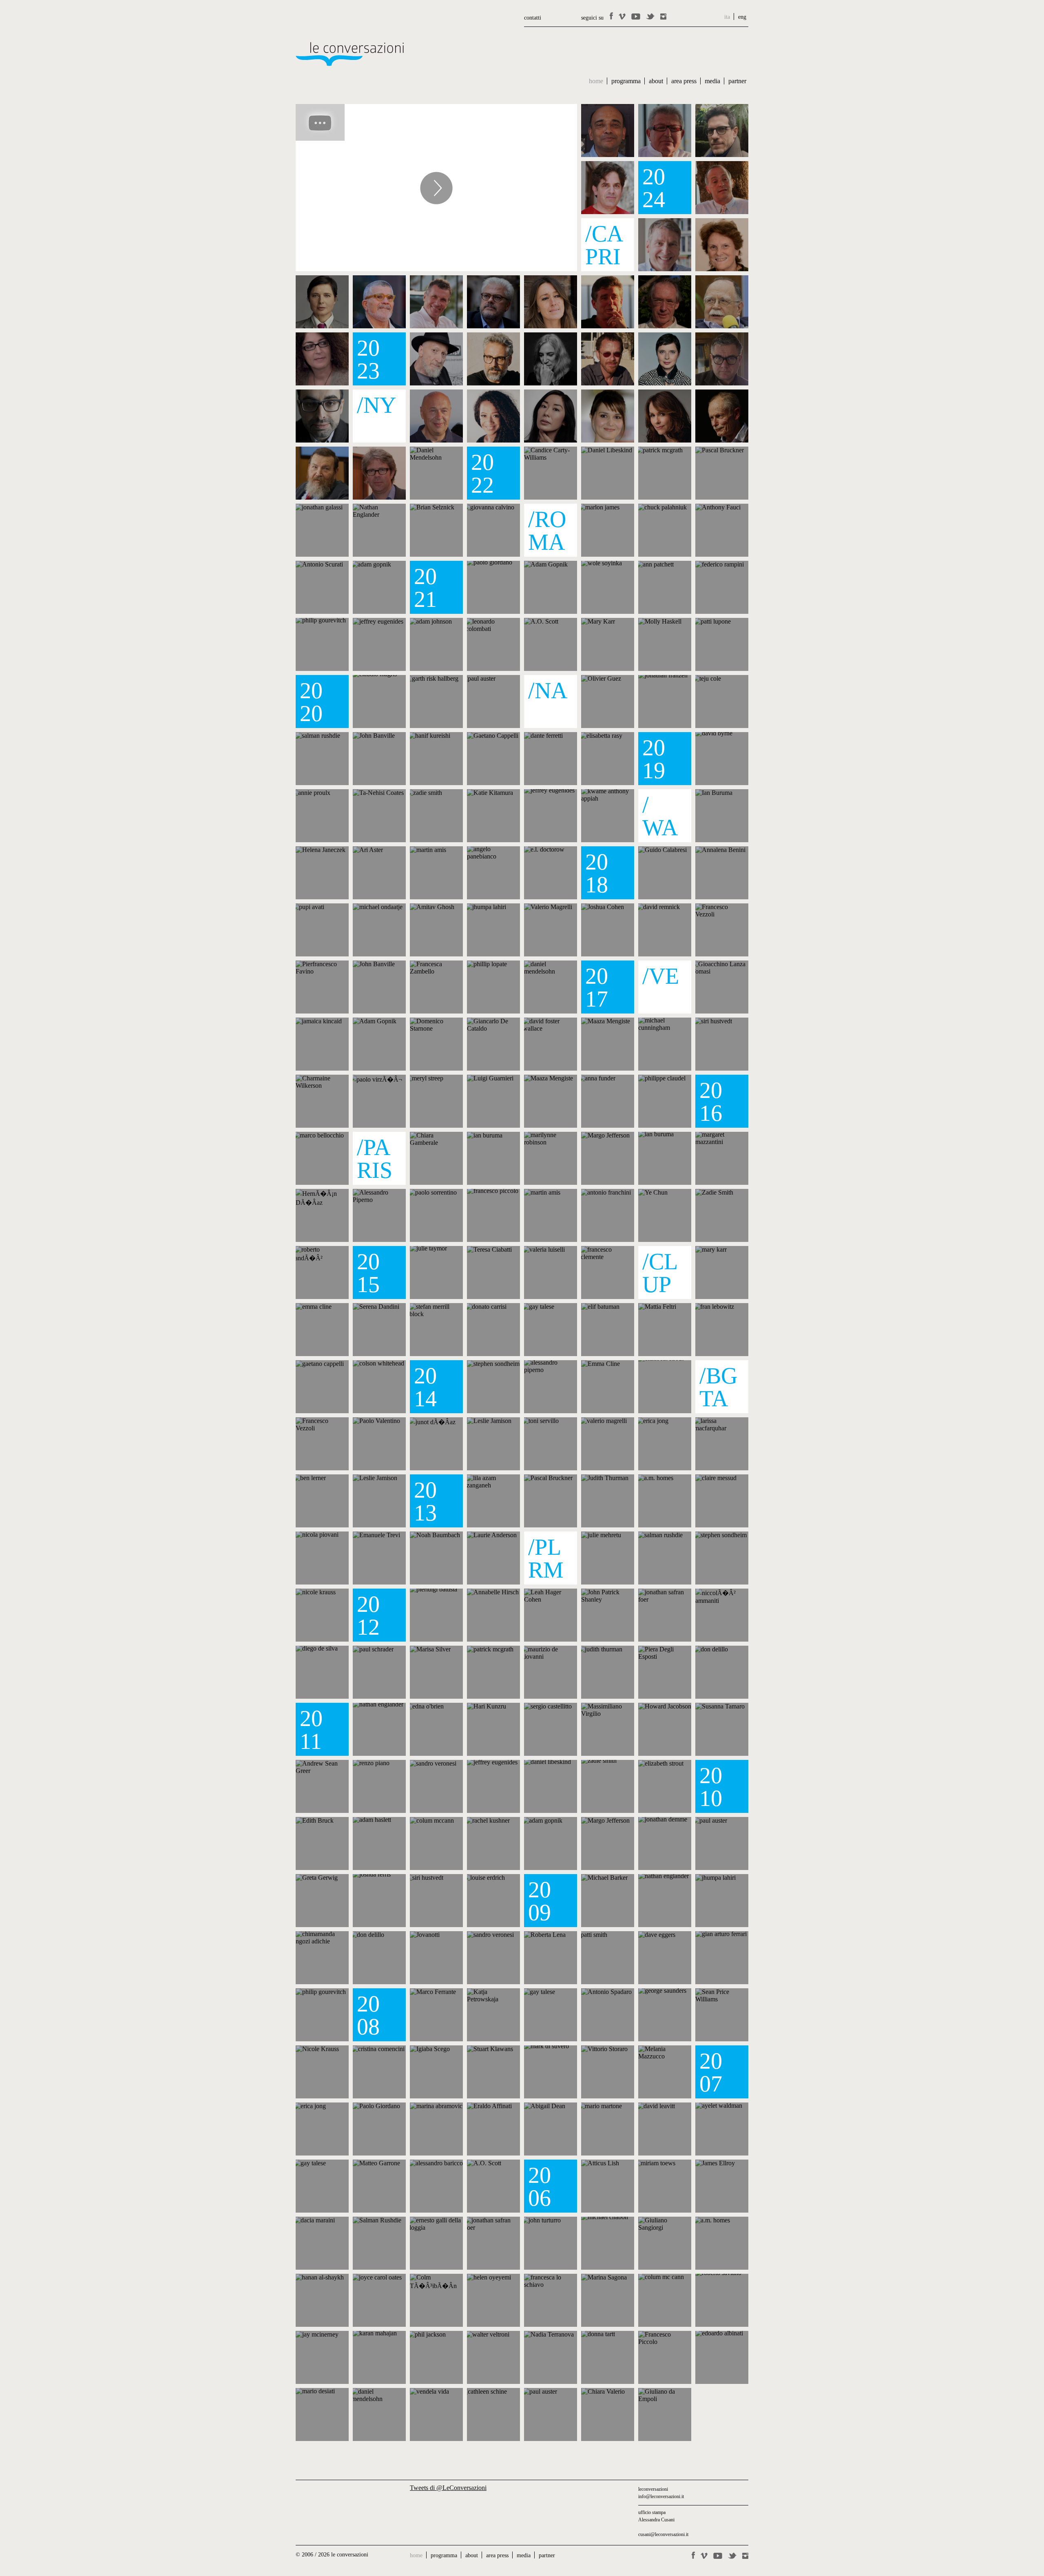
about (656, 81)
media (712, 81)
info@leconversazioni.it (661, 2496)
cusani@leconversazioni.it (663, 2534)
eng (742, 17)
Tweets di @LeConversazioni (448, 2488)
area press (684, 81)
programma (626, 81)
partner (737, 81)
